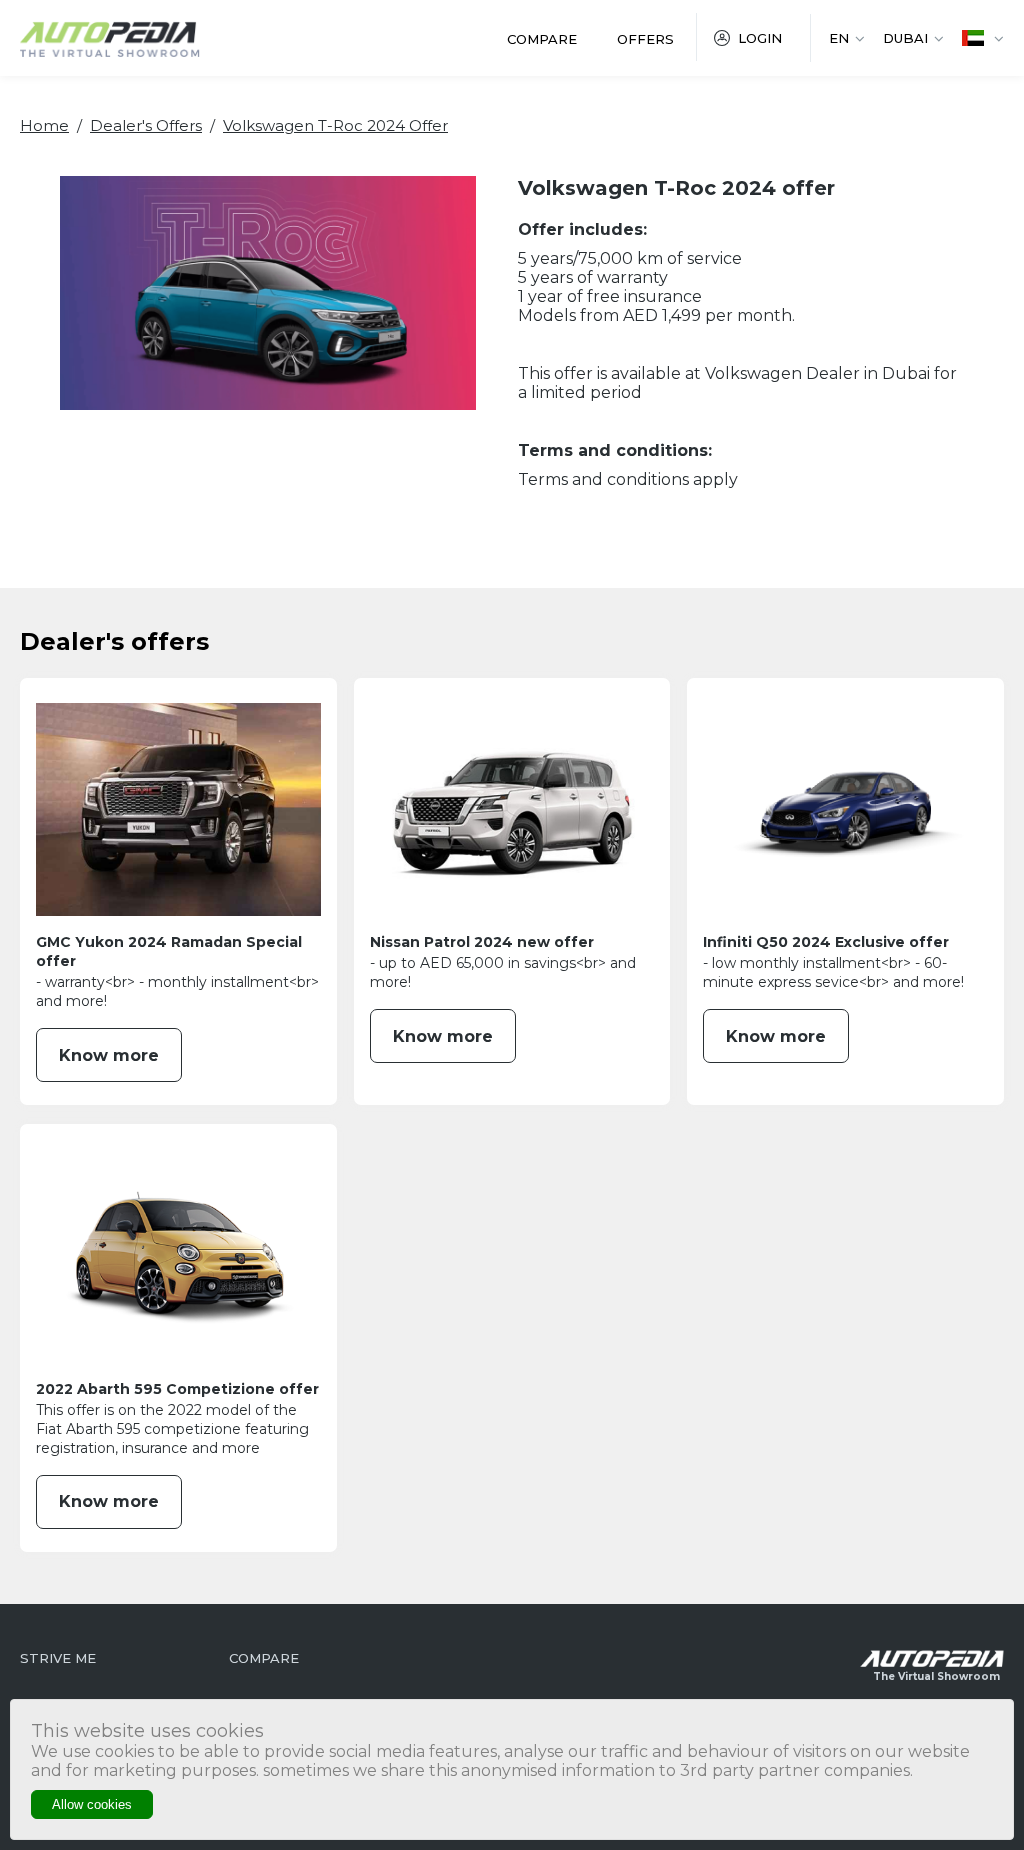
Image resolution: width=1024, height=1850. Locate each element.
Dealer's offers (146, 125)
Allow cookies (92, 1804)
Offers (645, 39)
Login (760, 38)
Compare (542, 39)
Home (44, 125)
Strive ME (58, 1658)
